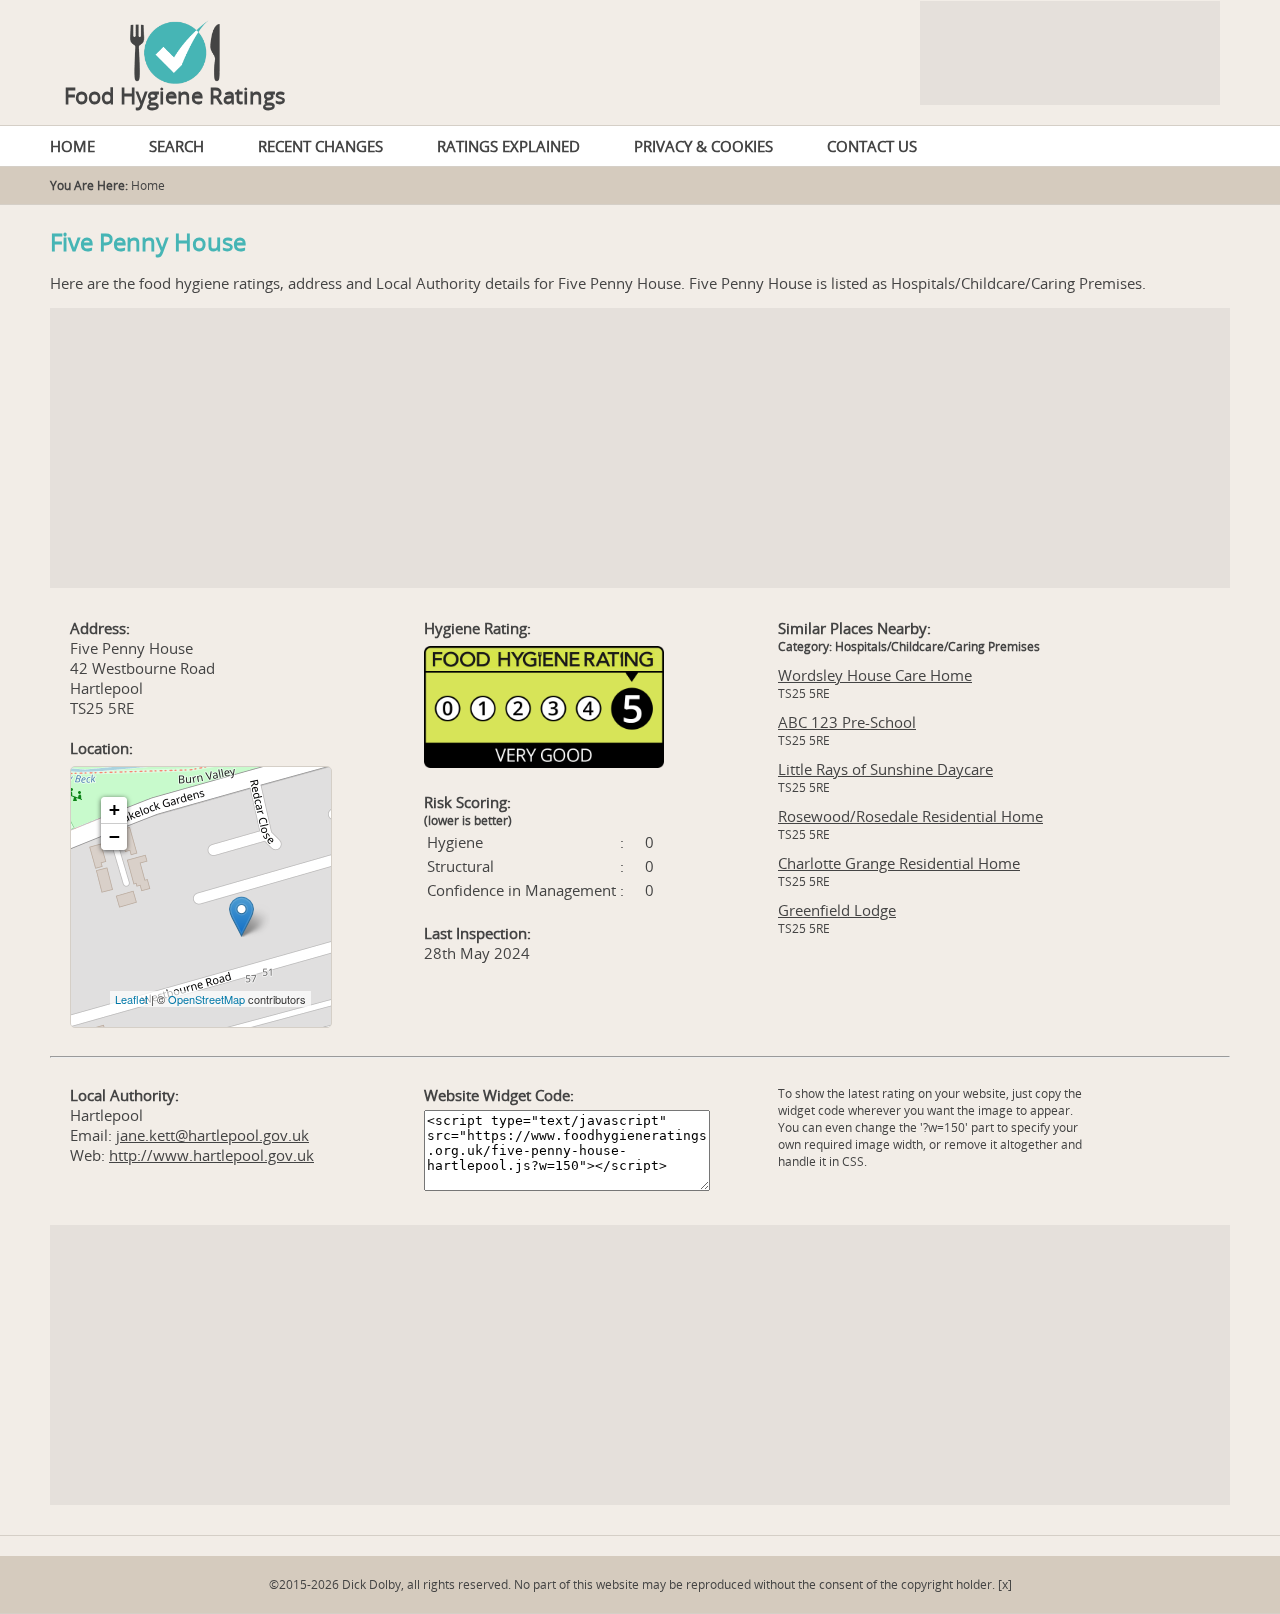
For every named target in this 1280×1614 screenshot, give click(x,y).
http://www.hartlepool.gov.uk (211, 1155)
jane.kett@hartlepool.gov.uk (212, 1135)
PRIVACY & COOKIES (703, 146)
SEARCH (176, 146)
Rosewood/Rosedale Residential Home (910, 816)
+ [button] (114, 809)
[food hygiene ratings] (640, 42)
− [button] (114, 836)
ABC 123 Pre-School (847, 722)
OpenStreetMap (206, 999)
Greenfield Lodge (837, 910)
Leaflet (131, 999)
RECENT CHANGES (320, 146)
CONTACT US (872, 146)
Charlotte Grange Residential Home (899, 863)
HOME (72, 146)
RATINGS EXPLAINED (508, 146)
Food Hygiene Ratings (175, 95)
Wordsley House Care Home (875, 675)
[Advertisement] (640, 448)
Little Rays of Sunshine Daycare (885, 769)
